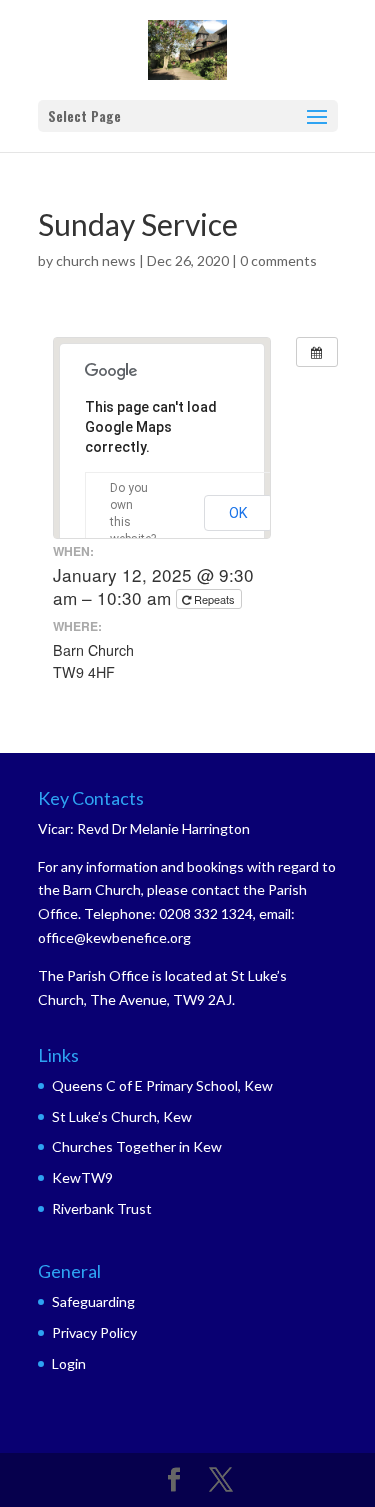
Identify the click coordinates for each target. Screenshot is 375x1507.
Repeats (214, 599)
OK (238, 513)
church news (96, 260)
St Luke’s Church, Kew (122, 1116)
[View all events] (317, 352)
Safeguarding (93, 1301)
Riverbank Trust (102, 1208)
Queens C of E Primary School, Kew (162, 1085)
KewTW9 (82, 1177)
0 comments (278, 260)
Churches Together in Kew (137, 1146)
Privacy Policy (94, 1332)
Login (69, 1363)
